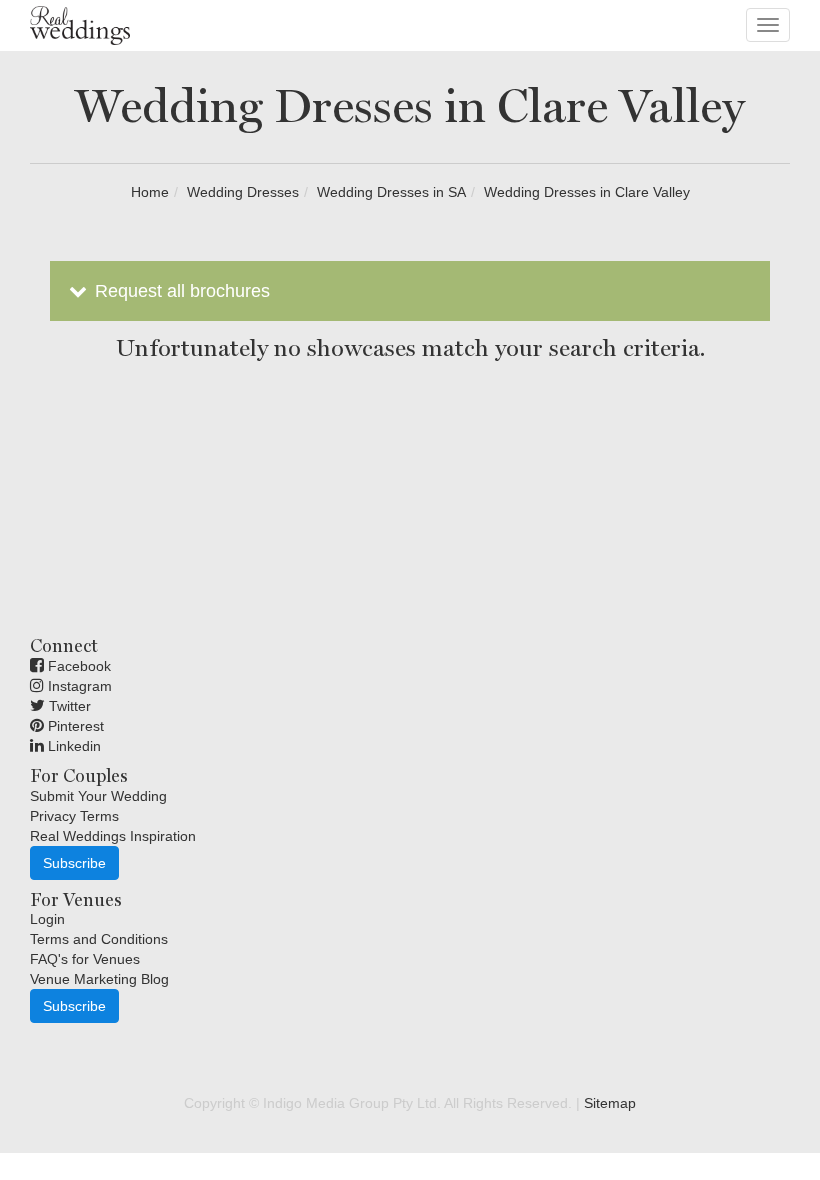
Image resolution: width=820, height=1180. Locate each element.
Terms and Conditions (99, 939)
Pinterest (74, 726)
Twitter (68, 706)
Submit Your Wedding (98, 796)
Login (47, 919)
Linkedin (72, 746)
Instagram (78, 686)
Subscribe (74, 863)
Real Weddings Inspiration (113, 836)
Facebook (77, 666)
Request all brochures (180, 291)
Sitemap (610, 1103)
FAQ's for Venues (85, 959)
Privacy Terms (74, 816)
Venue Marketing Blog (99, 979)
